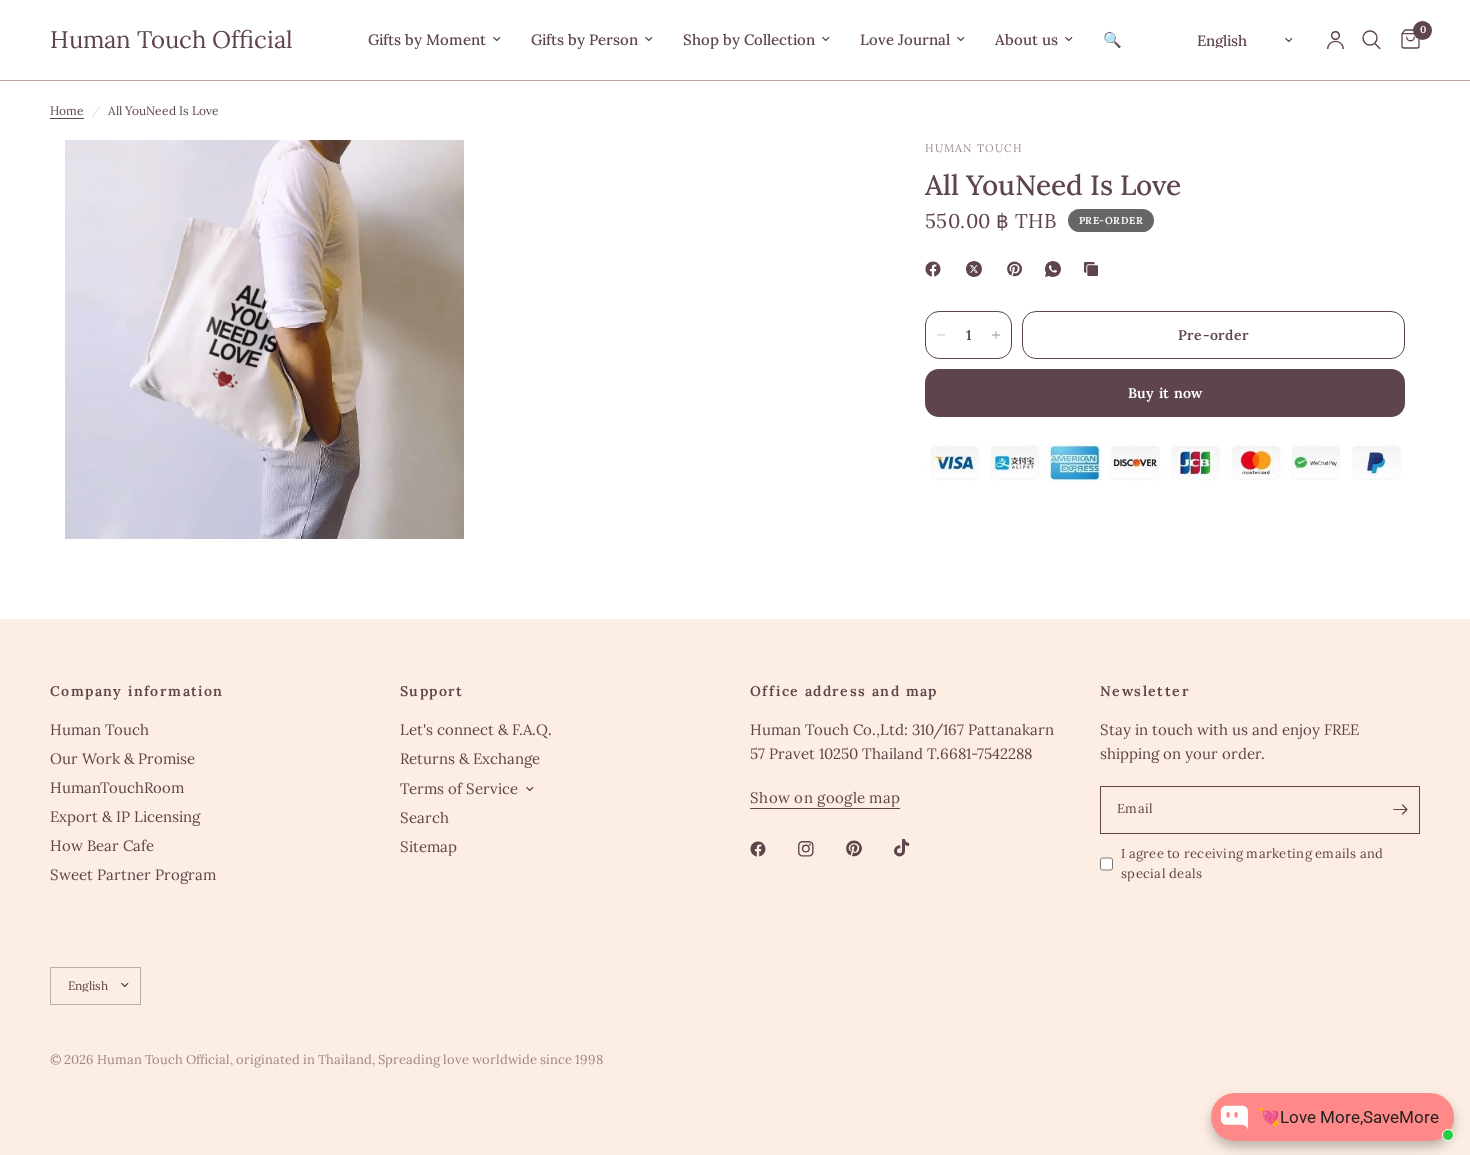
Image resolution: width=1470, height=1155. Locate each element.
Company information (137, 691)
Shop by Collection (749, 39)
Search (424, 817)
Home (67, 110)
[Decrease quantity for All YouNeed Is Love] (941, 335)
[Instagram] (820, 849)
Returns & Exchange (470, 758)
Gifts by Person (584, 39)
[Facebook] (937, 269)
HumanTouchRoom (117, 787)
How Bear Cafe (102, 845)
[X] (978, 269)
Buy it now (1165, 393)
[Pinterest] (1019, 269)
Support (432, 691)
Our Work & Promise (122, 758)
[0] (1405, 40)
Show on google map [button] (825, 797)
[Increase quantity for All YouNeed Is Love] (996, 335)
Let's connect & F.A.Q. (476, 729)
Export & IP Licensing (125, 816)
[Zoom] (422, 182)
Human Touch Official (171, 40)
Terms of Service (459, 788)
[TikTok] (916, 848)
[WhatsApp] (1057, 269)
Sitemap (428, 846)
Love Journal (905, 39)
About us (1026, 39)
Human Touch (99, 729)
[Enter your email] (1400, 810)
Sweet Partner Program (133, 874)
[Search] (1371, 40)
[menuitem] (434, 40)
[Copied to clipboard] (1095, 269)
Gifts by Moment (427, 39)
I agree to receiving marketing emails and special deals (1252, 864)
